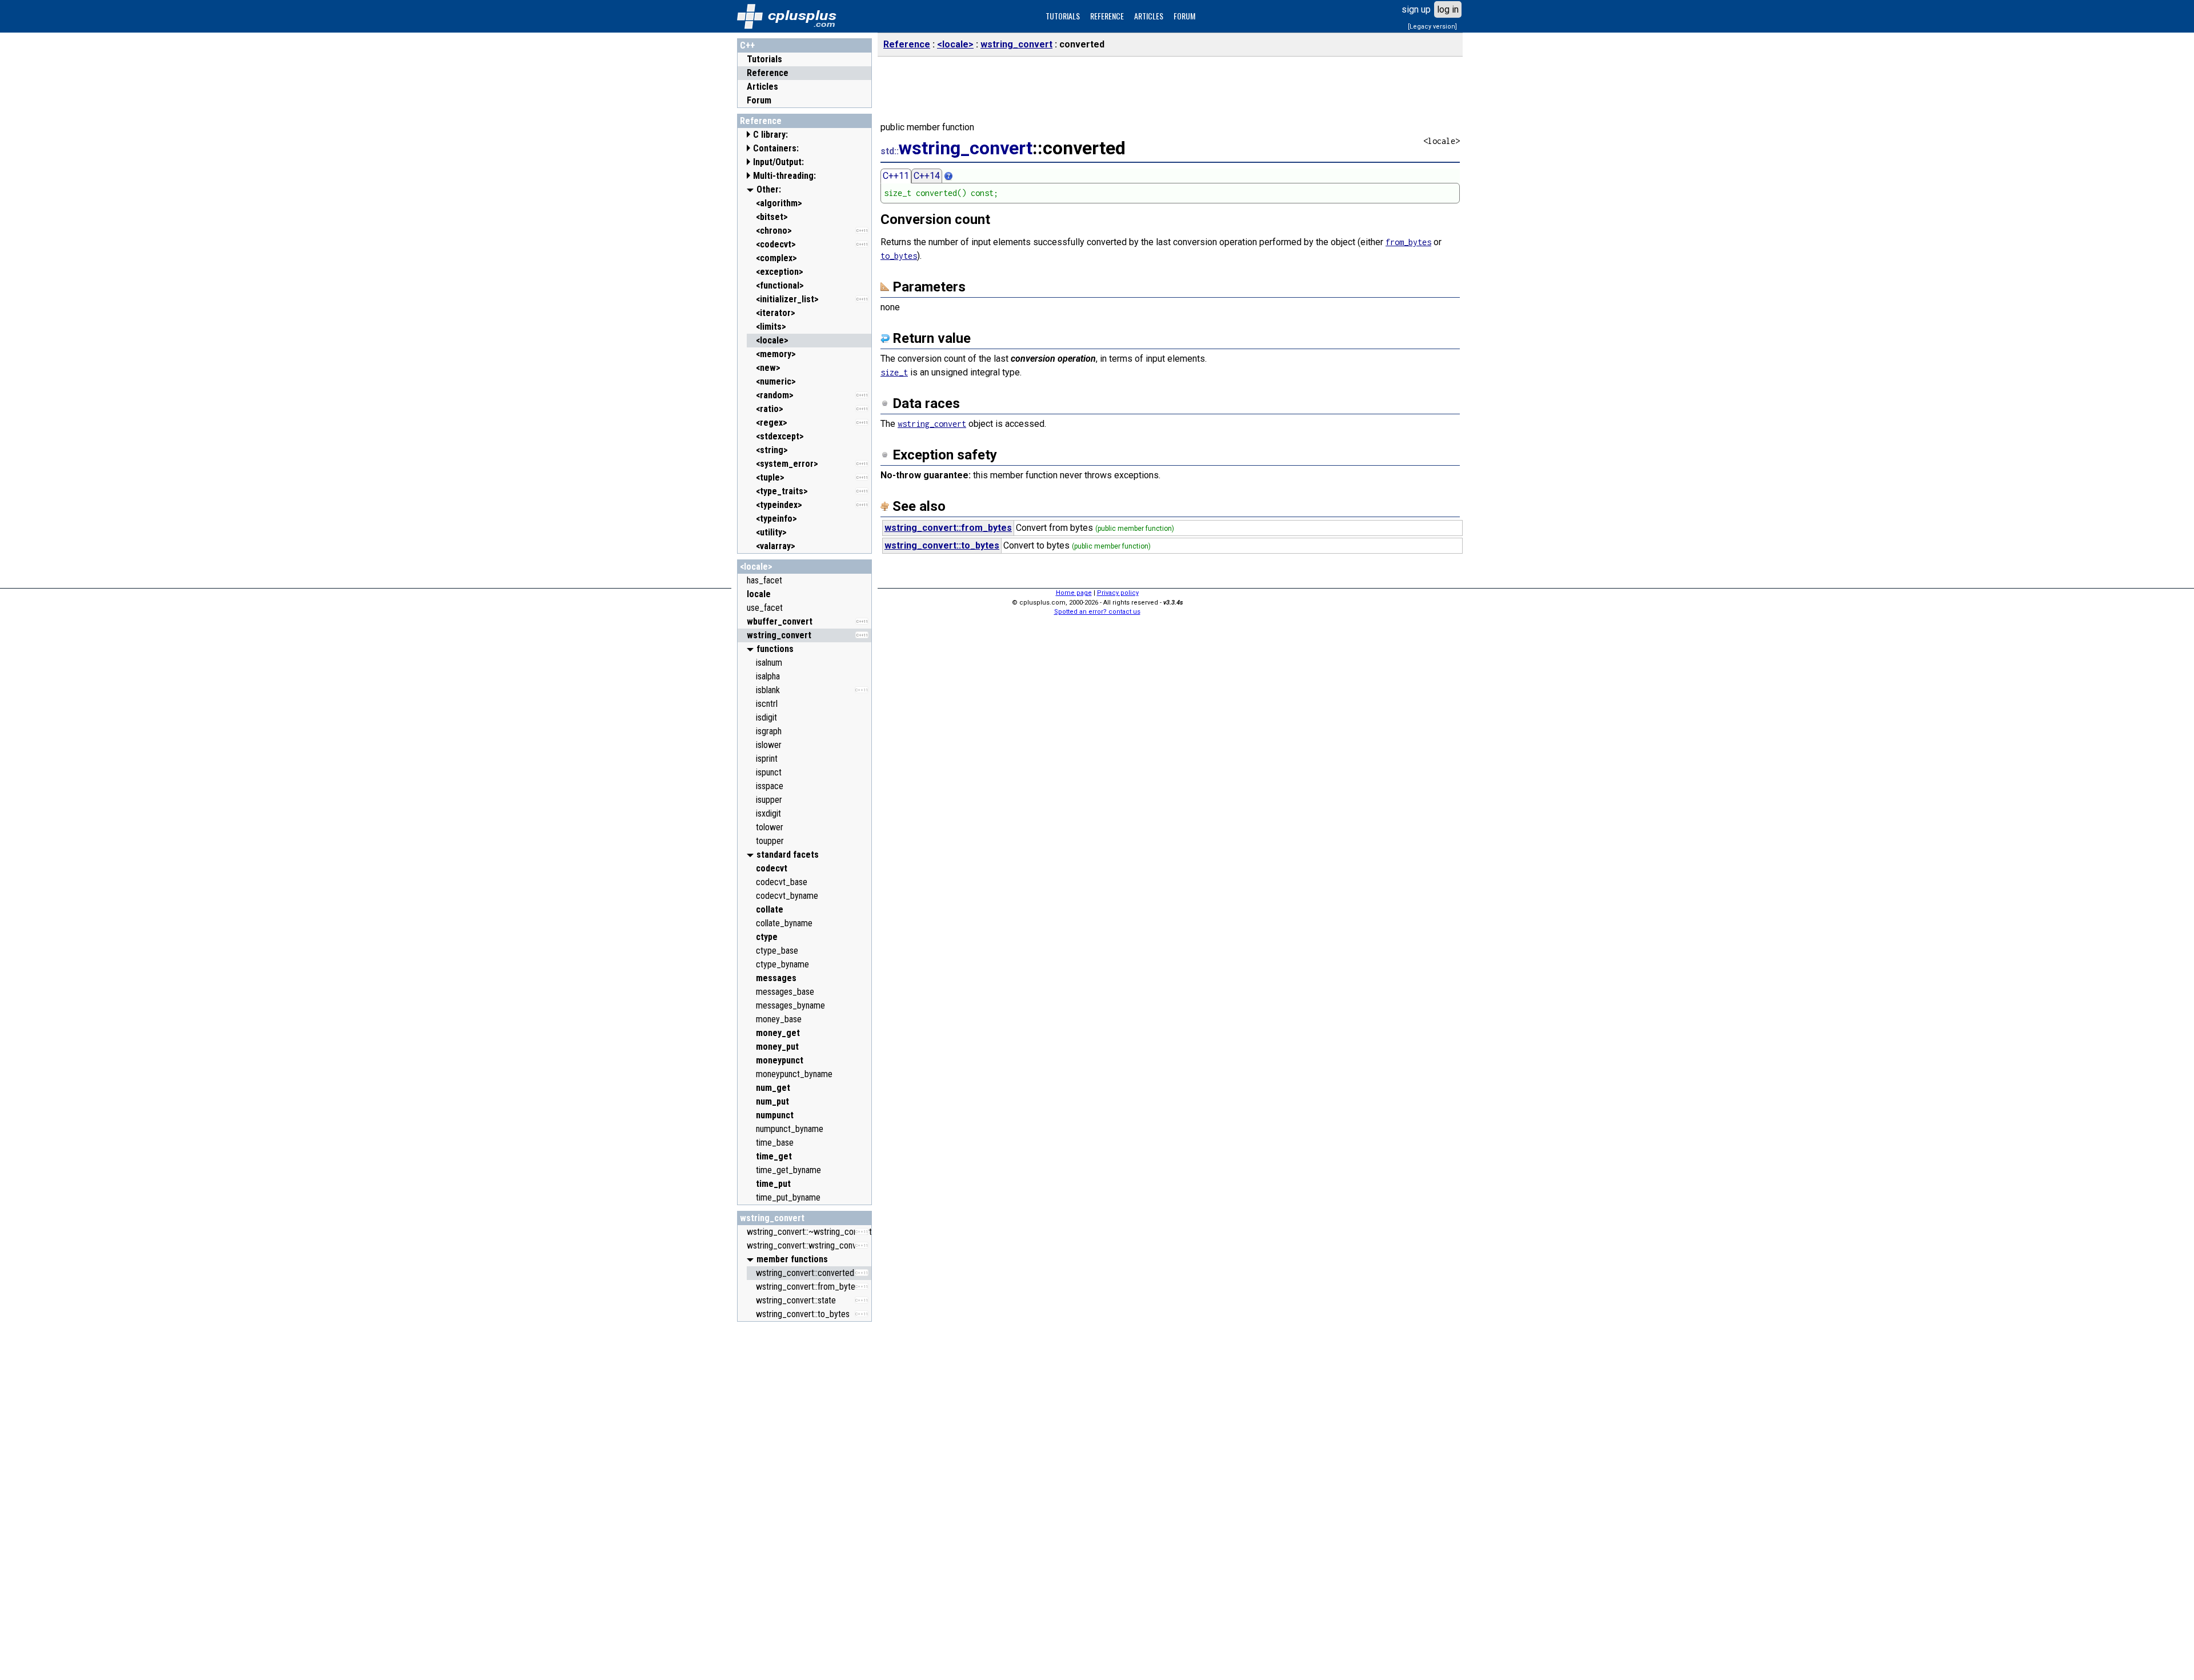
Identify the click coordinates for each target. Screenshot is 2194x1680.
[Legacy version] (1432, 27)
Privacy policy (1118, 593)
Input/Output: (778, 162)
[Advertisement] (804, 1499)
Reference (768, 73)
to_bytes (899, 256)
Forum (759, 100)
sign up (1416, 9)
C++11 (896, 176)
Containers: (776, 148)
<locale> (756, 567)
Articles (762, 87)
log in (1448, 9)
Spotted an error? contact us (1097, 612)
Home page (1074, 593)
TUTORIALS (1063, 16)
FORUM (1184, 16)
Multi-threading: (784, 176)
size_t (894, 372)
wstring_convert (772, 1218)
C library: (770, 135)
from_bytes (1408, 242)
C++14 (927, 176)
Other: (769, 189)
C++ (747, 45)
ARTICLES (1149, 16)
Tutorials (764, 59)
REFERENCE (1107, 16)
